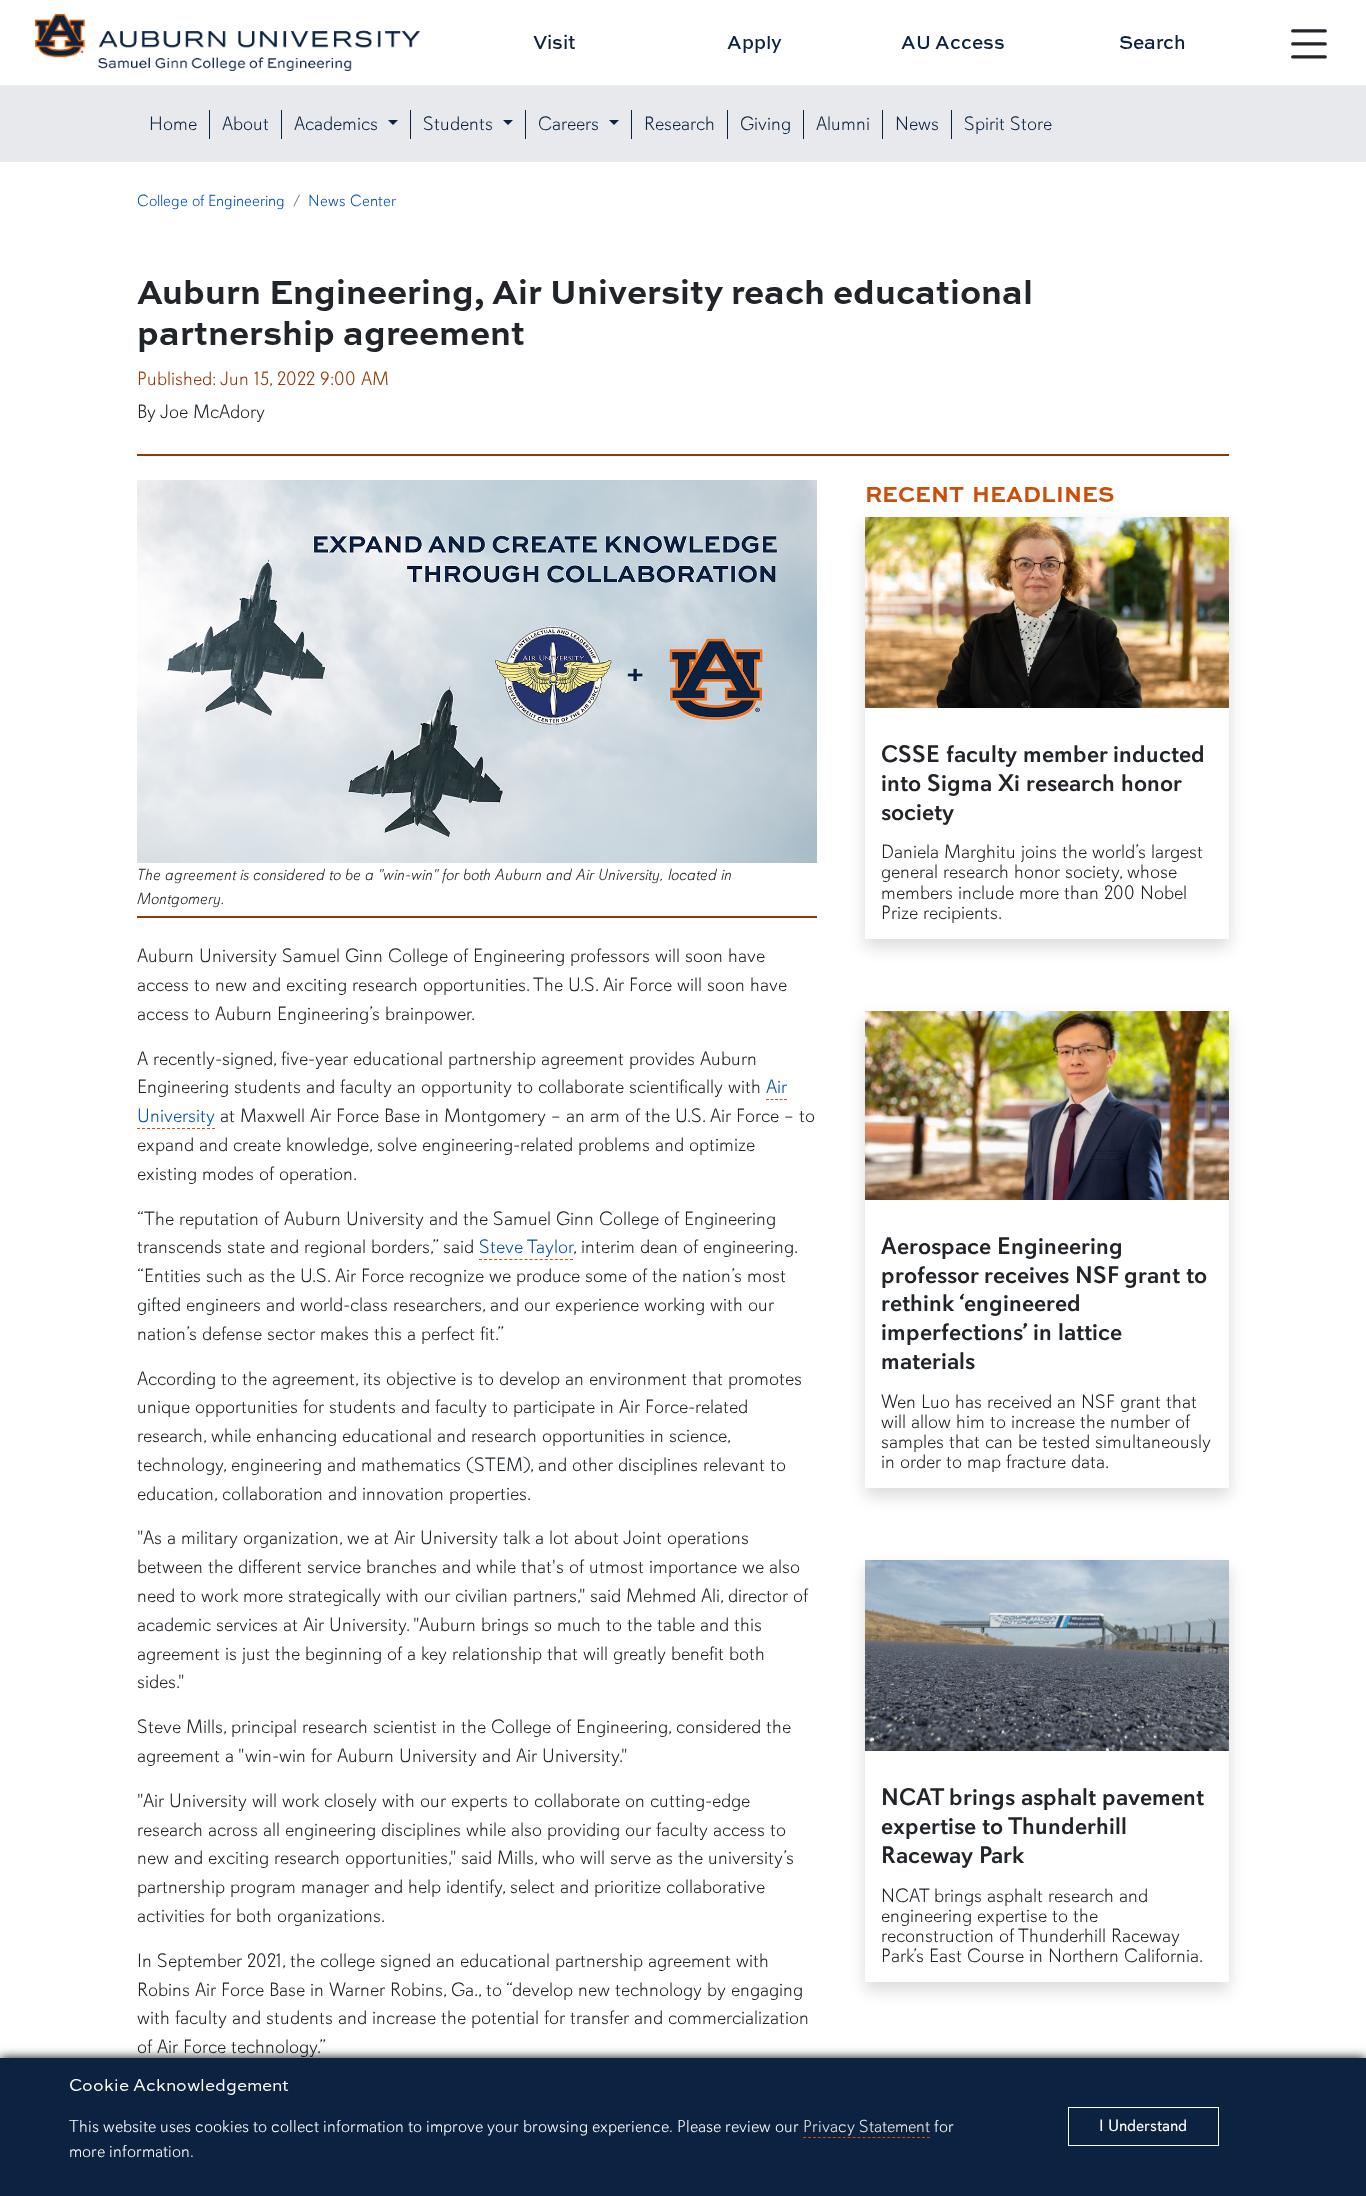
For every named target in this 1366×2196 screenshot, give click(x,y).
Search (1152, 41)
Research (679, 124)
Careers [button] (571, 124)
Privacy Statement (866, 2126)
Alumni (843, 124)
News (917, 124)
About (245, 124)
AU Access (953, 41)
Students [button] (460, 124)
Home (173, 124)
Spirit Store (1008, 124)
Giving (765, 124)
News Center (352, 201)
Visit (554, 41)
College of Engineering (211, 201)
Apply (754, 41)
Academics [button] (338, 124)
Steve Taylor (526, 1247)
